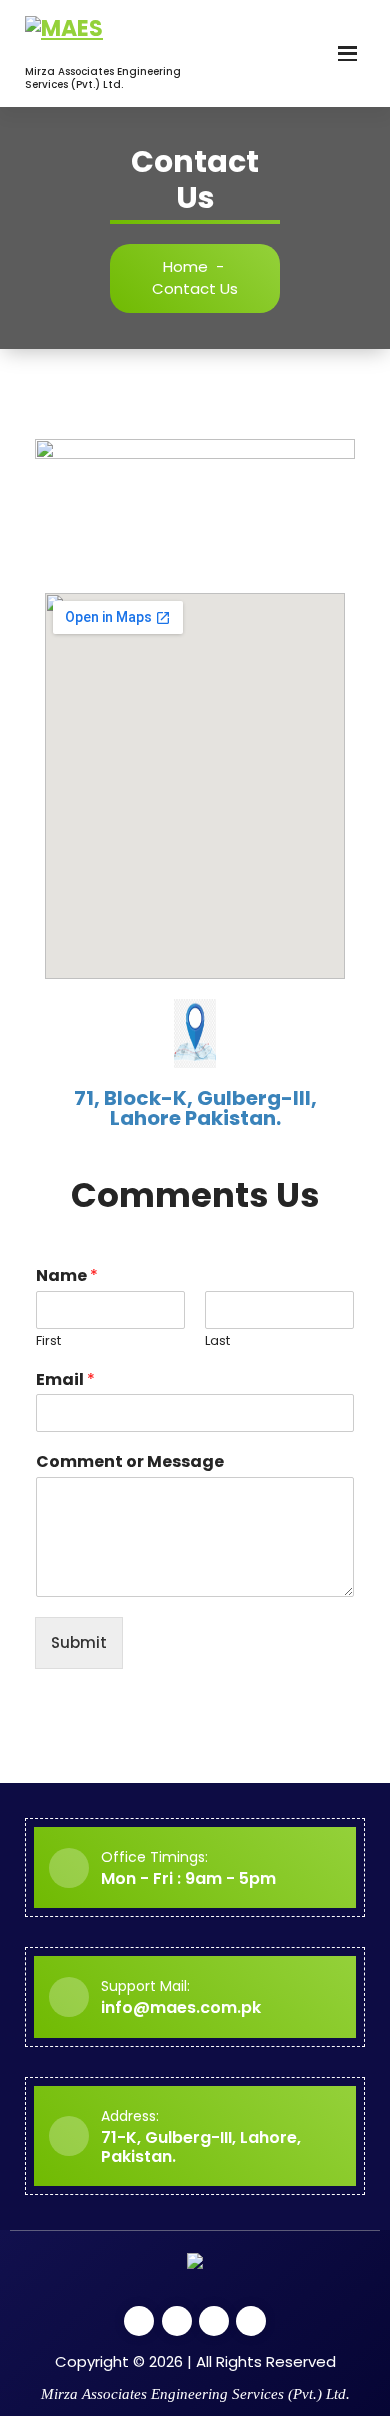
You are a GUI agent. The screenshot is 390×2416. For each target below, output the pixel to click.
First (48, 1341)
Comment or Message (130, 1462)
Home (185, 266)
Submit (79, 1642)
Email (65, 1380)
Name (67, 1276)
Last (217, 1341)
